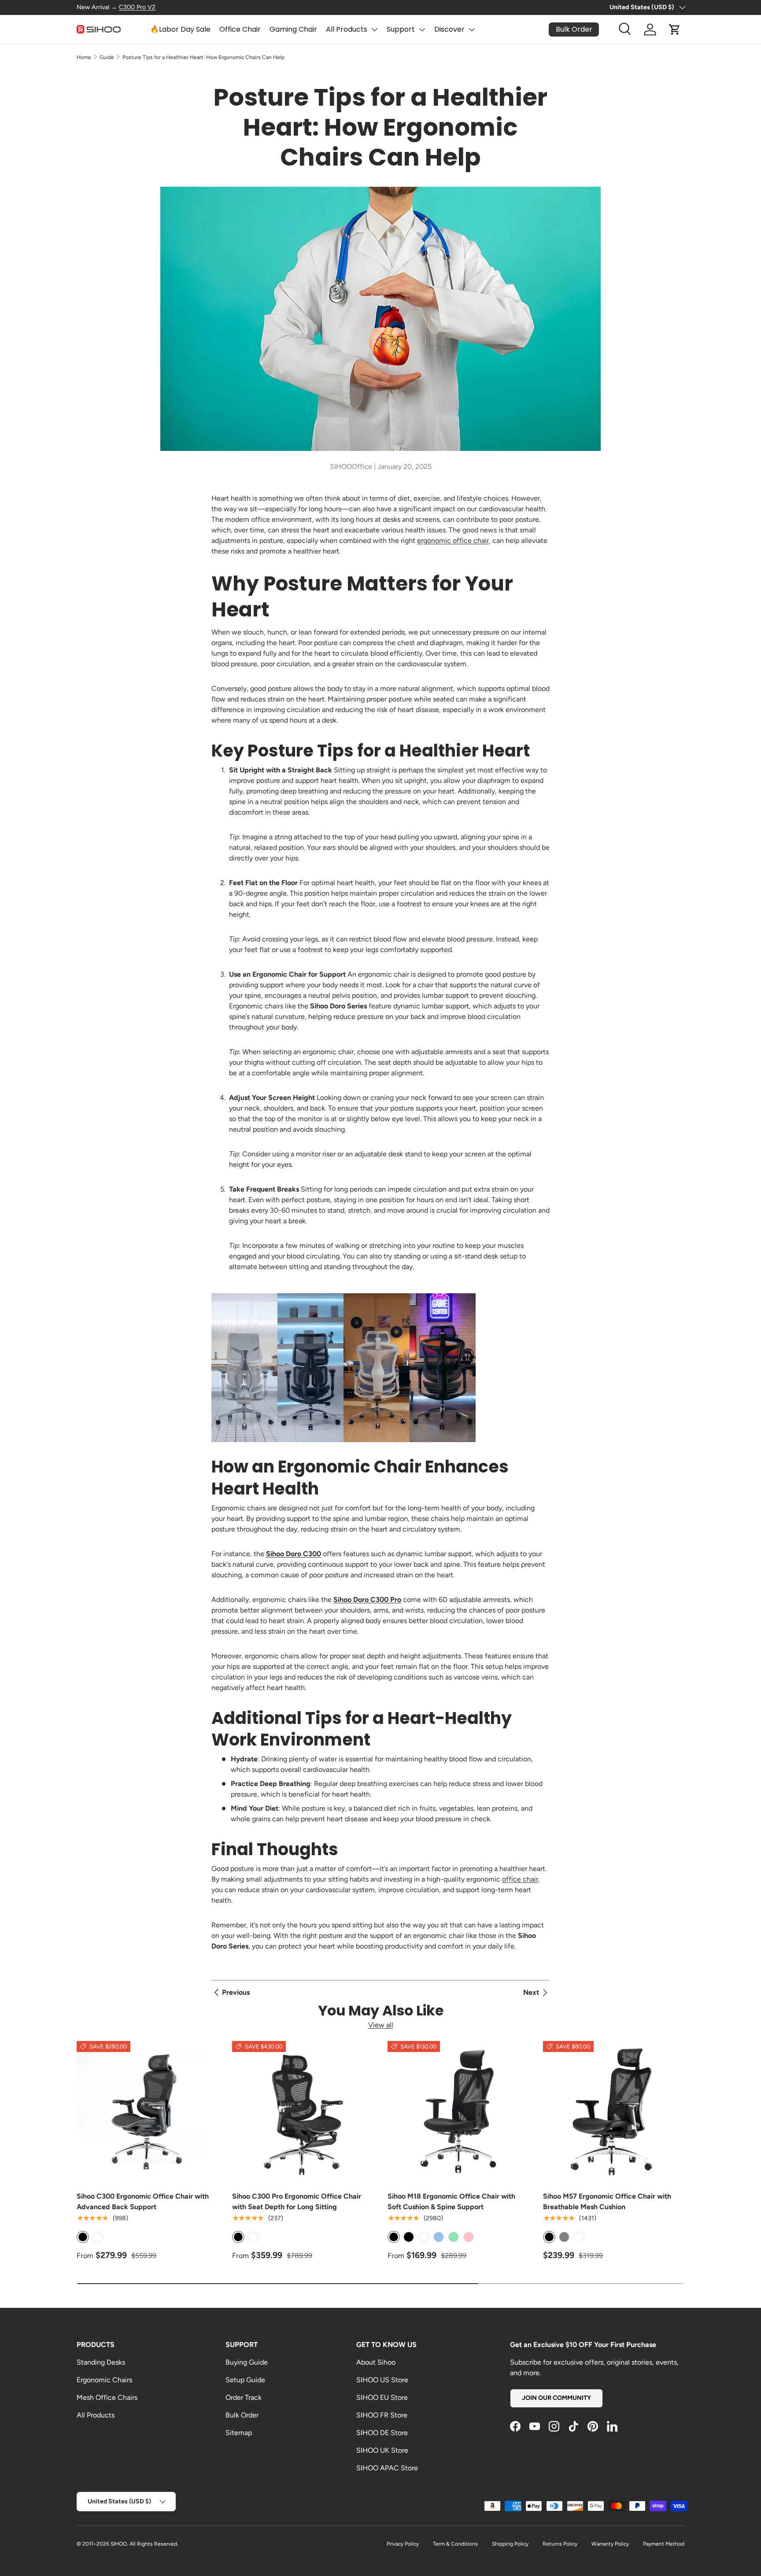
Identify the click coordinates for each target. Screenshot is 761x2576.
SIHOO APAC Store (387, 2468)
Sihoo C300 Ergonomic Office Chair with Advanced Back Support (143, 2201)
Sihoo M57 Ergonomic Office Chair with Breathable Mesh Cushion (607, 2201)
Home (84, 57)
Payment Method (664, 2544)
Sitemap (239, 2433)
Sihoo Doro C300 (294, 1554)
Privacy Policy (403, 2544)
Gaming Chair (293, 29)
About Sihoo (376, 2362)
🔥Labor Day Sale (180, 29)
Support (401, 29)
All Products (347, 29)
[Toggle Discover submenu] (472, 30)
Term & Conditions (455, 2544)
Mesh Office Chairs (107, 2397)
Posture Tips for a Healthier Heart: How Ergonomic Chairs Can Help (203, 57)
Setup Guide (245, 2380)
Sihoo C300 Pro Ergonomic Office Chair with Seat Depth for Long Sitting (297, 2201)
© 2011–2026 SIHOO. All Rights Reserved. (127, 2544)
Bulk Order (242, 2415)
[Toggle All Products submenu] (374, 30)
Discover (449, 29)
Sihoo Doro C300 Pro (367, 1600)
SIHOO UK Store (382, 2450)
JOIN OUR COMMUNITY (556, 2398)
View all (381, 2025)
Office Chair (240, 29)
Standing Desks (101, 2362)
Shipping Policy (510, 2544)
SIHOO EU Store (382, 2397)
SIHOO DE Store (382, 2433)
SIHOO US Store (382, 2380)
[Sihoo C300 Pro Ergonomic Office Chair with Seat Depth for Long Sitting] (303, 2112)
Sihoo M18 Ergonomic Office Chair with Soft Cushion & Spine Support (451, 2201)
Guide (107, 57)
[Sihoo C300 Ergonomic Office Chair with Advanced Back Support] (147, 2112)
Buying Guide (247, 2362)
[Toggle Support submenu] (422, 30)
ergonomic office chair (453, 541)
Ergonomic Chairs (104, 2380)
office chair (520, 1879)
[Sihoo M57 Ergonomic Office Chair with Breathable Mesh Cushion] (614, 2112)
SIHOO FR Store (382, 2415)
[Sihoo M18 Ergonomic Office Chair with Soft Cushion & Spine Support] (458, 2112)
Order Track (244, 2397)
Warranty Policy (610, 2544)
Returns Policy (560, 2544)
